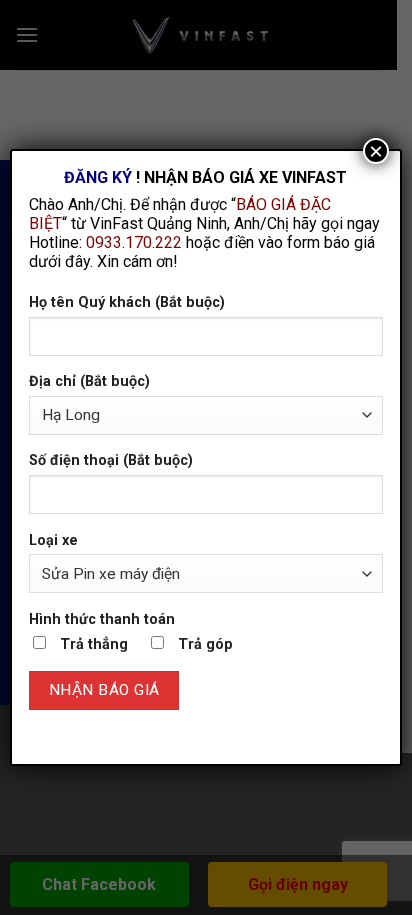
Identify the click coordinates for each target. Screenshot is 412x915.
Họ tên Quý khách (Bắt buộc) (127, 302)
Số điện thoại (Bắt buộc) (111, 460)
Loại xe (53, 540)
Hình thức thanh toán (102, 619)
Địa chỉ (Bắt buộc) (89, 381)
